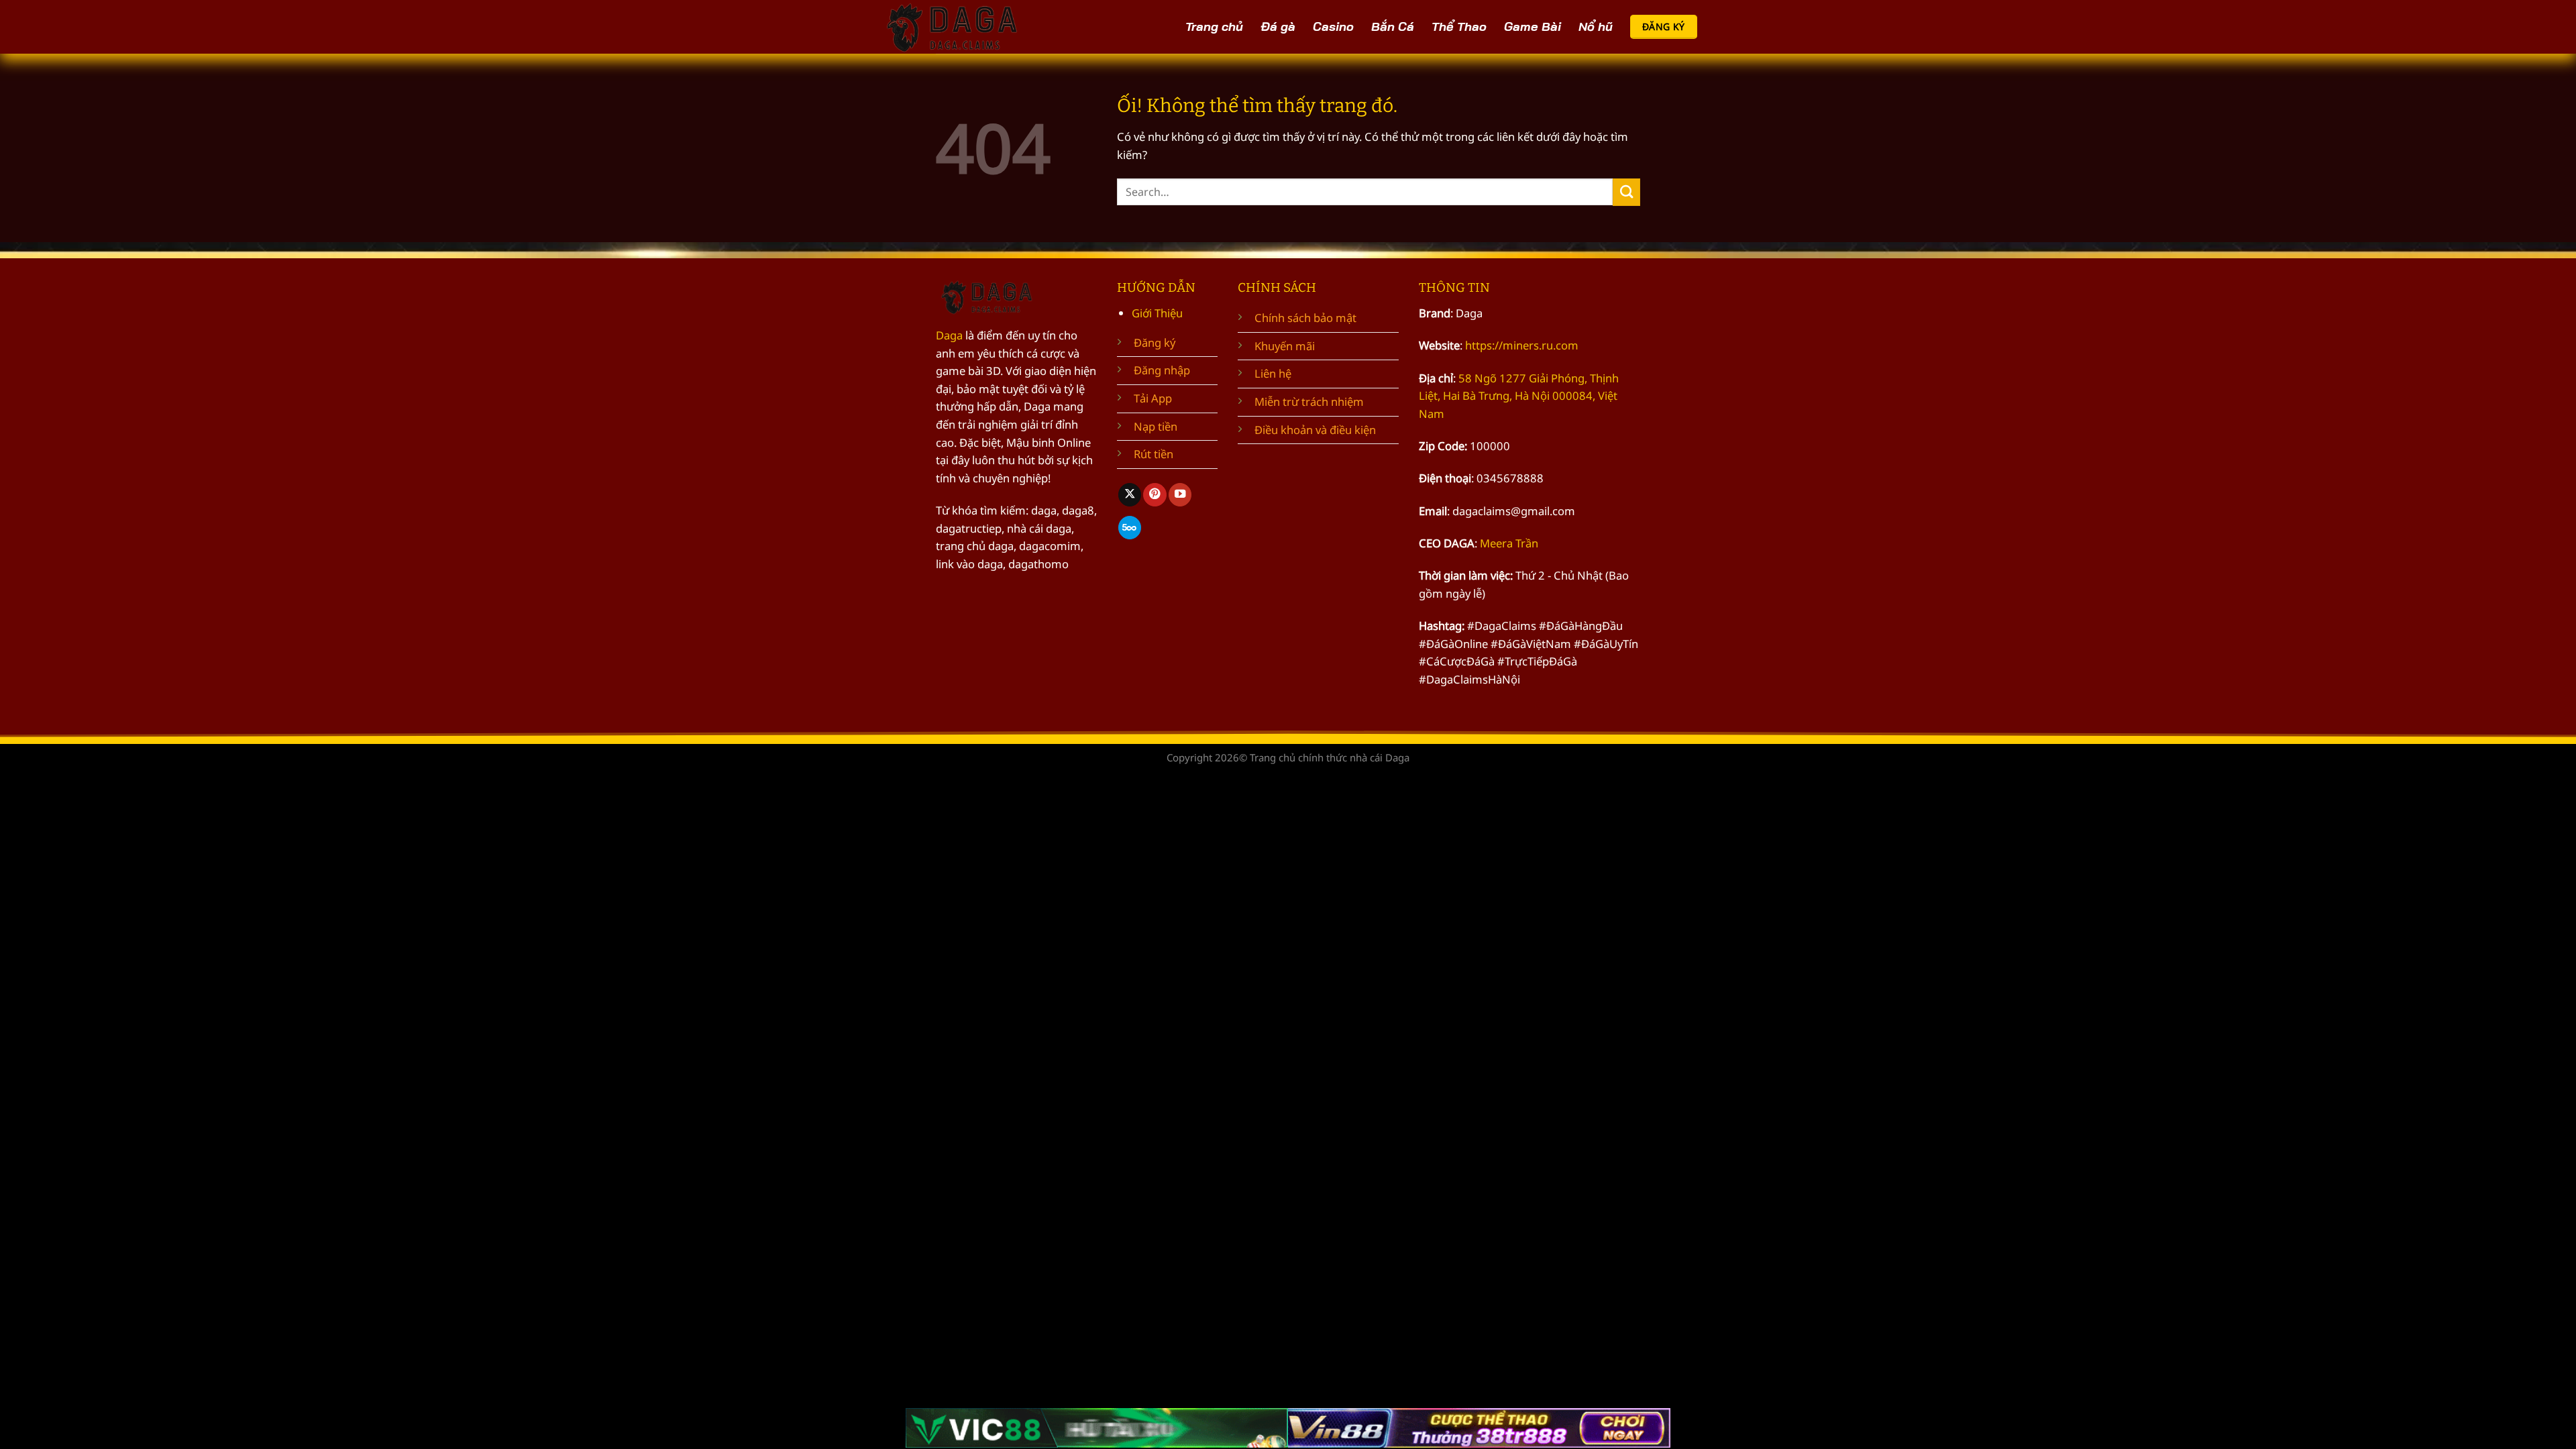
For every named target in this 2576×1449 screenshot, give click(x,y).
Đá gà (1278, 26)
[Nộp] (1626, 192)
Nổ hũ (1596, 26)
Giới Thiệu (1157, 313)
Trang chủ (1214, 26)
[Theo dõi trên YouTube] (1180, 495)
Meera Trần (1509, 543)
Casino (1333, 26)
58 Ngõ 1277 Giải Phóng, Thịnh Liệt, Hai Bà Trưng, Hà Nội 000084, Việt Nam (1519, 396)
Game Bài (1533, 26)
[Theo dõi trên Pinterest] (1155, 495)
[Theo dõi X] (1130, 495)
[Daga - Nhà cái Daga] (956, 27)
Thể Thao (1459, 26)
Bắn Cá (1393, 26)
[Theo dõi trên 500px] (1130, 528)
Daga (949, 335)
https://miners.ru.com (1522, 345)
